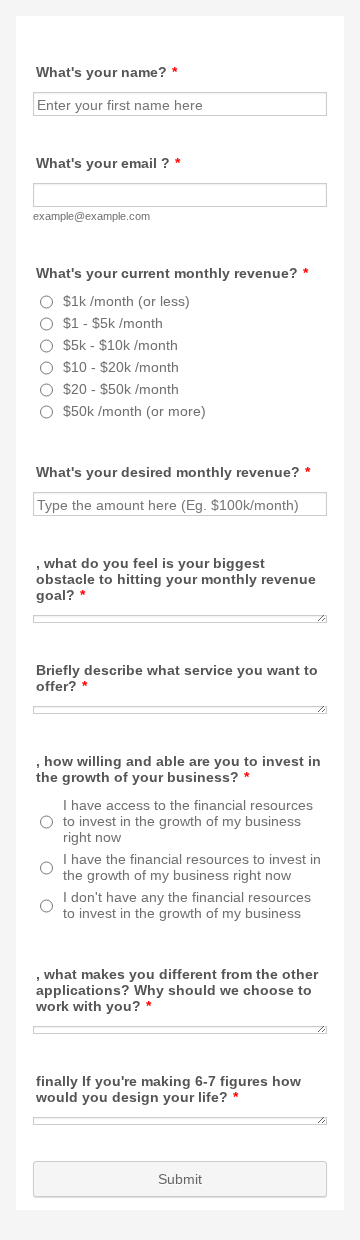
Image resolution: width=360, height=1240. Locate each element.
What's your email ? (108, 163)
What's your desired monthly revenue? (173, 472)
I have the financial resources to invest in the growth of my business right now (192, 867)
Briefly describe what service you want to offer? (177, 678)
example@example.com (91, 216)
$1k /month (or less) (126, 301)
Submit (180, 1179)
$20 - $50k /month (121, 389)
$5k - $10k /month (120, 345)
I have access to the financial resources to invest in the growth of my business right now (188, 821)
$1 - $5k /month (113, 323)
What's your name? (106, 72)
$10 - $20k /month (121, 367)
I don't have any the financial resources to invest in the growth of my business (187, 905)
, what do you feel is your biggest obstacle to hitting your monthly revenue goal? (176, 579)
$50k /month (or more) (134, 411)
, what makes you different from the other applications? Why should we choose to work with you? (177, 990)
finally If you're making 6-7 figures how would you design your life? (168, 1089)
